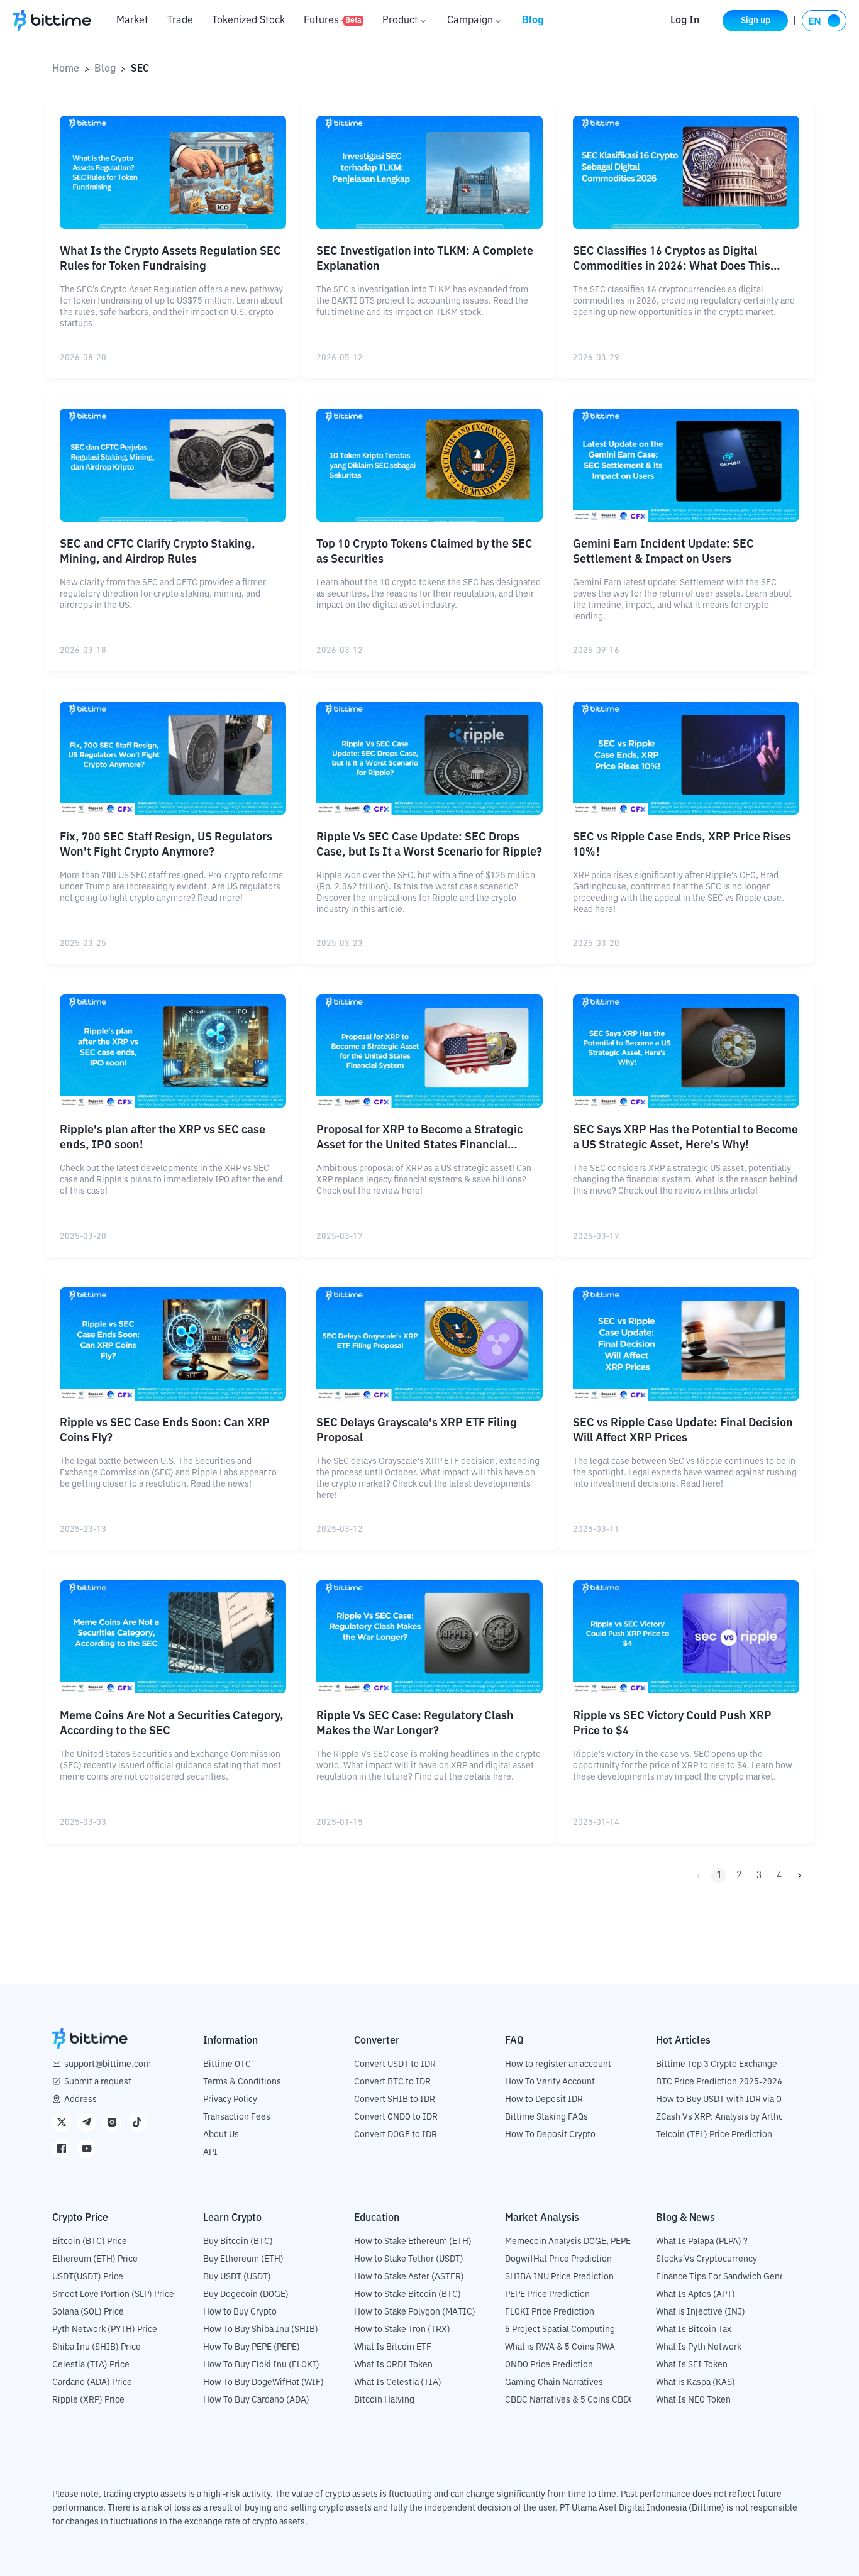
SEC (140, 69)
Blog (533, 21)
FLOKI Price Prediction (550, 2312)
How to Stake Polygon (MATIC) (415, 2312)
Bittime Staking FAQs (546, 2117)
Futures (333, 21)
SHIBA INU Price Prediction (559, 2277)
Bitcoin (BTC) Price (90, 2242)
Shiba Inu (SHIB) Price (97, 2347)
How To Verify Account (550, 2082)
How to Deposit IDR (544, 2100)
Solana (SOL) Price (88, 2312)
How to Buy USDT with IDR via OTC (724, 2100)
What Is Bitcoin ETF (393, 2347)
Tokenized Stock (248, 21)
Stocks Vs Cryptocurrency (707, 2259)
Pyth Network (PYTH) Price (105, 2330)
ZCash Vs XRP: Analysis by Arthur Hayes (734, 2117)
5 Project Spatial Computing (560, 2330)
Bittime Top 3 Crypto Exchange (717, 2064)
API (210, 2152)
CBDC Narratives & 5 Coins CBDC (570, 2400)
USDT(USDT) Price (88, 2277)
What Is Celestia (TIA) (398, 2382)
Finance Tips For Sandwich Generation (732, 2277)
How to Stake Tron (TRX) (402, 2330)
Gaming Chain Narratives (554, 2382)
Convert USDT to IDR (395, 2064)
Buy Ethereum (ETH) (243, 2259)
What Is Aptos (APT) (696, 2294)
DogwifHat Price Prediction (558, 2259)
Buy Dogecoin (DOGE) (246, 2294)
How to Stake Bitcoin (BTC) (407, 2294)
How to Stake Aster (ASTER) (409, 2277)
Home (66, 69)
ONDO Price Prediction (549, 2365)
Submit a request (98, 2082)
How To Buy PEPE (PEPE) (252, 2347)
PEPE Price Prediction (547, 2294)
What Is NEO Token (693, 2400)
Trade (180, 21)
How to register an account (558, 2064)
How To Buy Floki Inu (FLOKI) (261, 2365)
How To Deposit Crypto (550, 2135)
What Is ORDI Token (393, 2365)
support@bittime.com (108, 2064)
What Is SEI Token (692, 2365)
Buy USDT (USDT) (237, 2277)
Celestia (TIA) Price (91, 2365)
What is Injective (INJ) (701, 2312)
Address (80, 2100)
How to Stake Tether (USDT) (409, 2259)
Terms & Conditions (242, 2082)
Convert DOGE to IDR (396, 2135)
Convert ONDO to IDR (396, 2117)
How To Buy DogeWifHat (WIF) (263, 2382)
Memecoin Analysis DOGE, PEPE (568, 2242)
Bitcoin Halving (384, 2400)
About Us (221, 2135)
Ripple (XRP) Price (88, 2400)
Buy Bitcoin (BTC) (238, 2242)
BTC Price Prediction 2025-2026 (719, 2082)
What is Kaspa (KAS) (696, 2382)
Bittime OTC (227, 2064)
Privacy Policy (230, 2100)
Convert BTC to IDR (392, 2082)
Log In (685, 21)
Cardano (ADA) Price (92, 2382)
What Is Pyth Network (699, 2347)
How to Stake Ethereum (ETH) (413, 2242)
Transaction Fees (237, 2117)
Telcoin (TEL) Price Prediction (714, 2135)
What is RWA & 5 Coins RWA (560, 2347)
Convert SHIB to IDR (395, 2100)
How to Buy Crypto (240, 2312)
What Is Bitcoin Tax (694, 2330)
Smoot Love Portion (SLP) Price (113, 2294)
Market (132, 21)
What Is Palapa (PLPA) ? (702, 2242)
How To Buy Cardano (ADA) (256, 2400)
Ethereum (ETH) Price (95, 2259)
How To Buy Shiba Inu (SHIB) (261, 2330)
